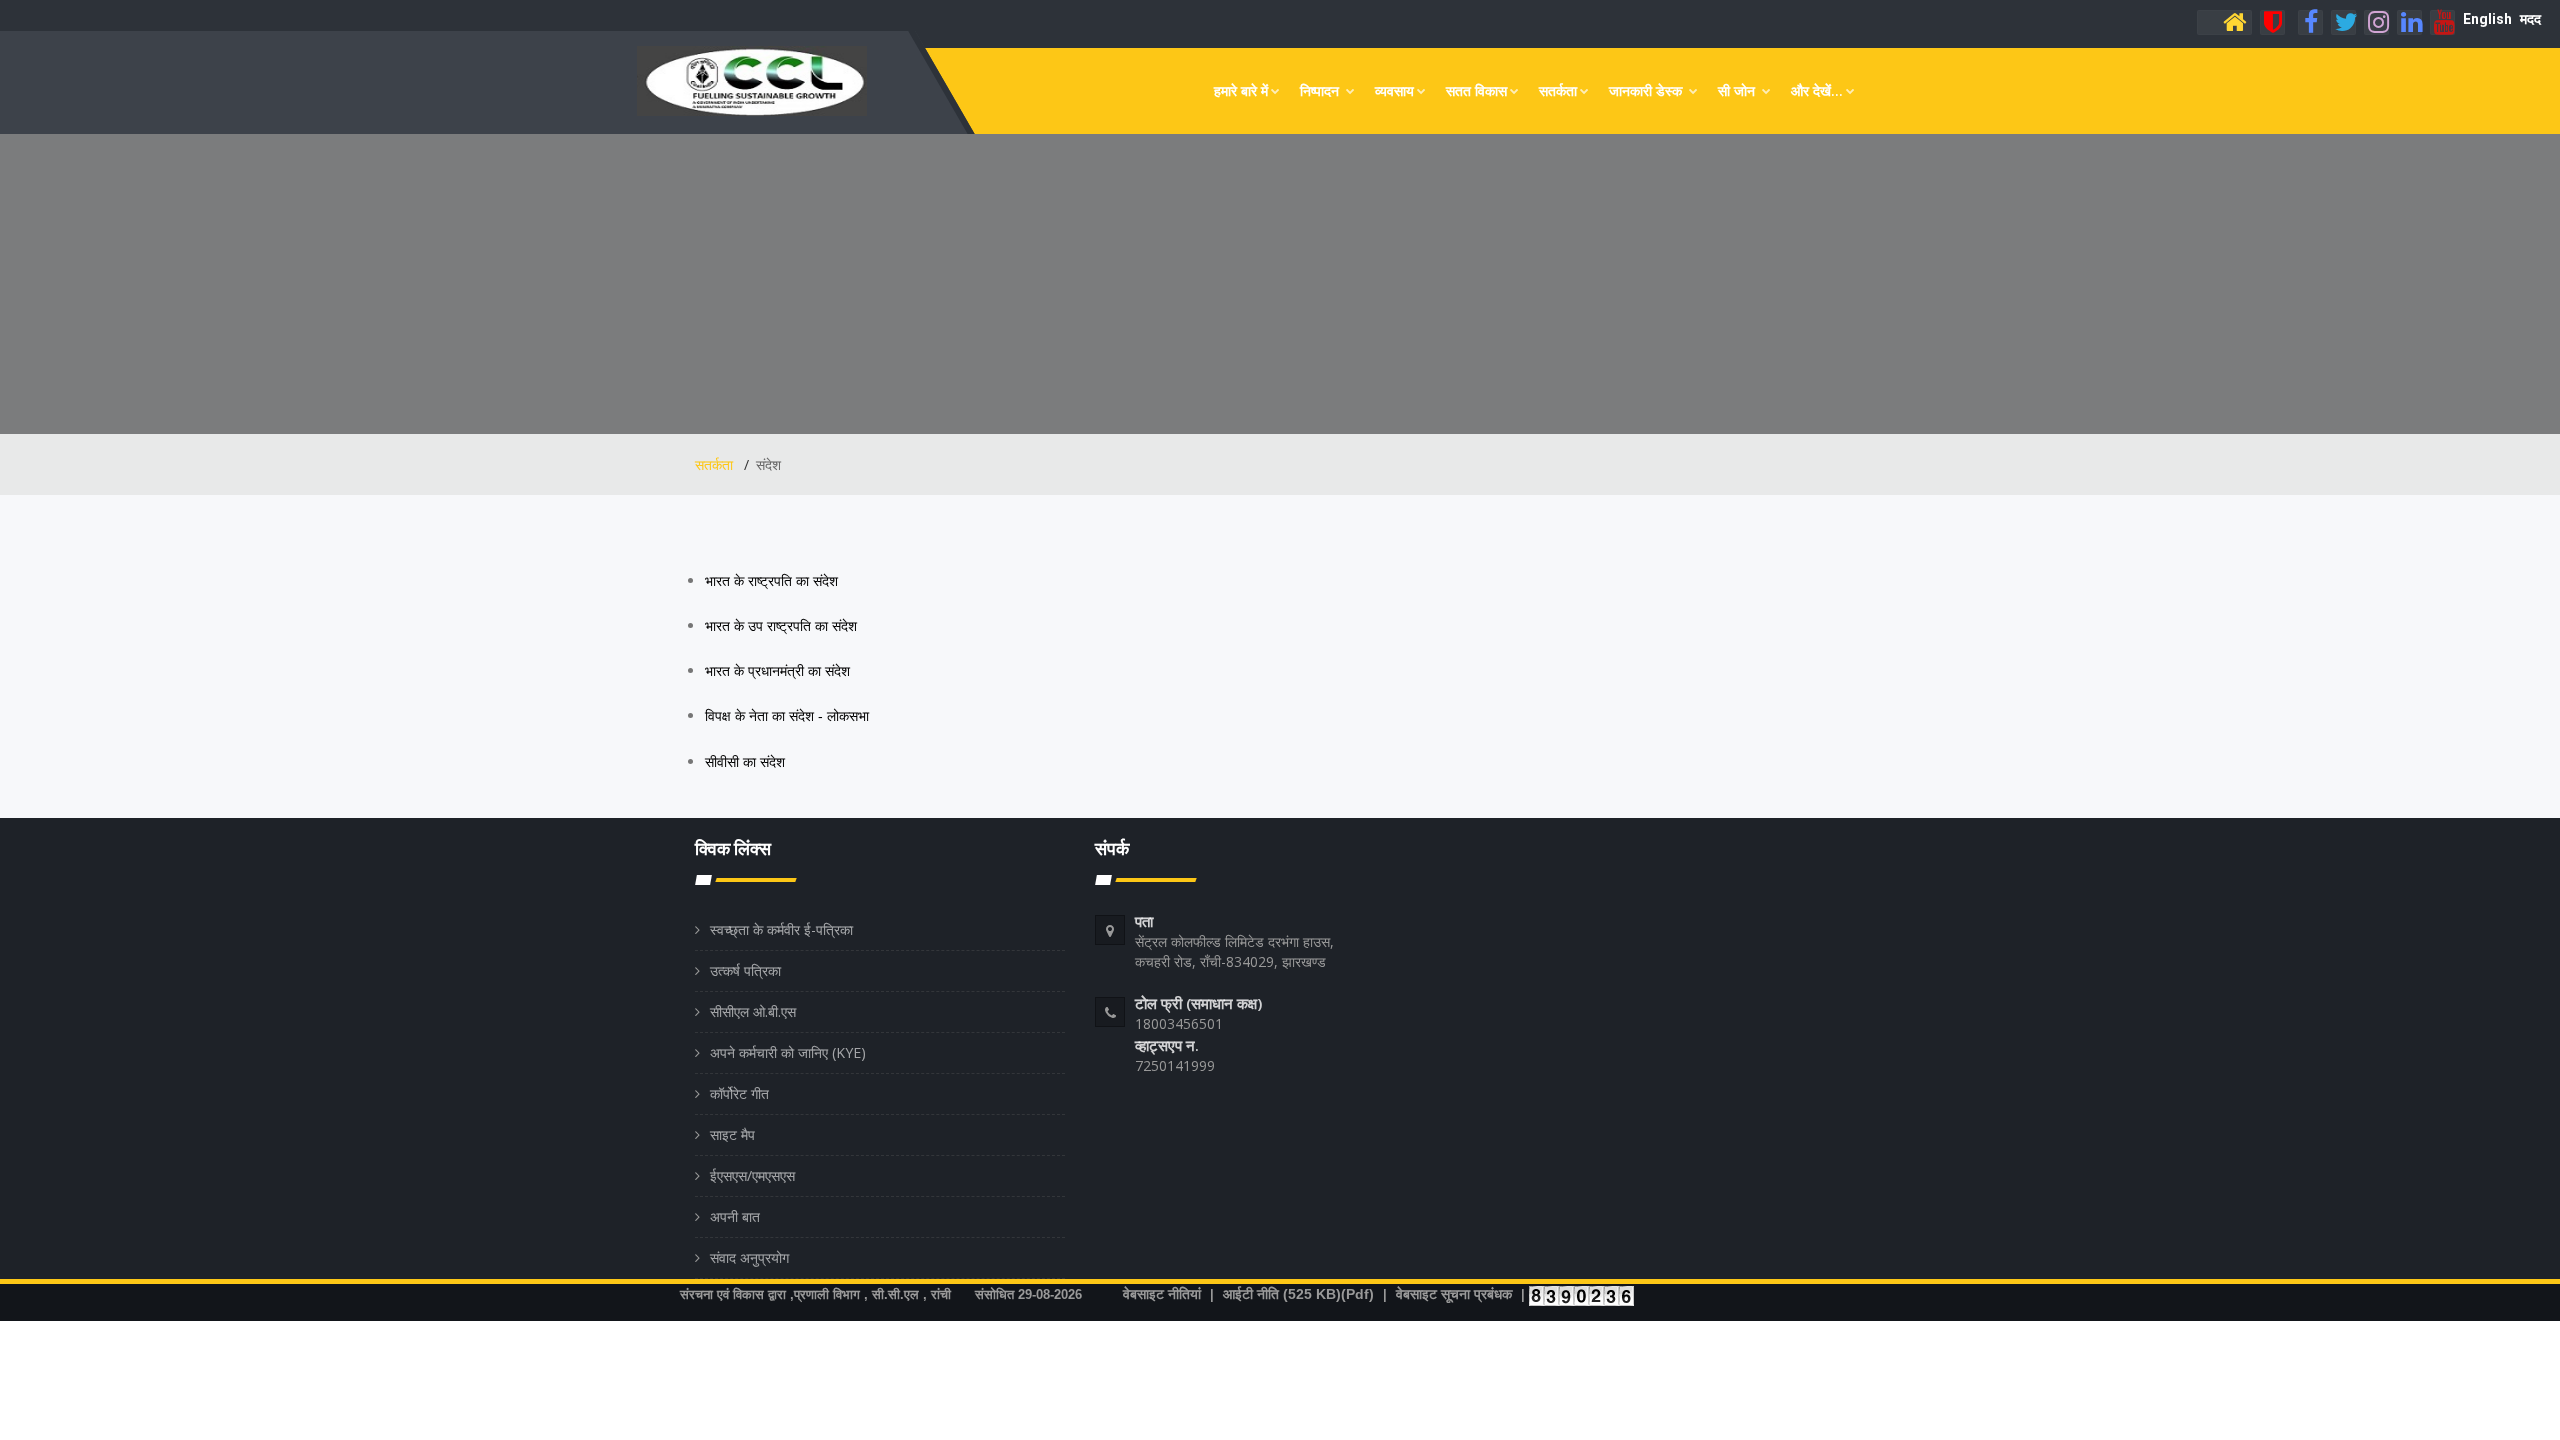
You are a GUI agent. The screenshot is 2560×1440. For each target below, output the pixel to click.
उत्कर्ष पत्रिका (745, 970)
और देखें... (1817, 90)
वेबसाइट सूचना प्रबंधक (1454, 1294)
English (2487, 19)
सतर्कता (1558, 90)
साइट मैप (732, 1134)
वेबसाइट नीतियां (1162, 1294)
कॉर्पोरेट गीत (739, 1093)
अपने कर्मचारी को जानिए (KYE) (788, 1052)
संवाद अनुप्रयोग (749, 1257)
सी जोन (1738, 90)
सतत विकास (1476, 90)
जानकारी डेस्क (1647, 90)
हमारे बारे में (1241, 90)
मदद (2530, 19)
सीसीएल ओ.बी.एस (753, 1011)
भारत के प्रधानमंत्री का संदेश (779, 670)
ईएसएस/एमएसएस (752, 1175)
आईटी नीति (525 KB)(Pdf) (1298, 1294)
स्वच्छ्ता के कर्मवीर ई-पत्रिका (781, 929)
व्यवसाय (1394, 90)
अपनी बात (735, 1216)
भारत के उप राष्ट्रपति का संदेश (783, 625)
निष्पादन (1321, 90)
